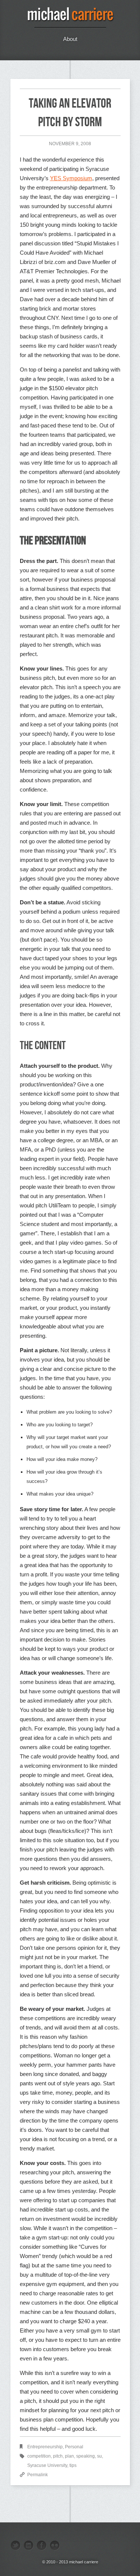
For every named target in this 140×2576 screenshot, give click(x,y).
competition (39, 2456)
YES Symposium (71, 178)
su (99, 2456)
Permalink (38, 2475)
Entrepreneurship (45, 2447)
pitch (58, 2456)
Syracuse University (47, 2465)
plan (69, 2456)
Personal (74, 2447)
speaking (85, 2456)
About (70, 39)
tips (73, 2465)
